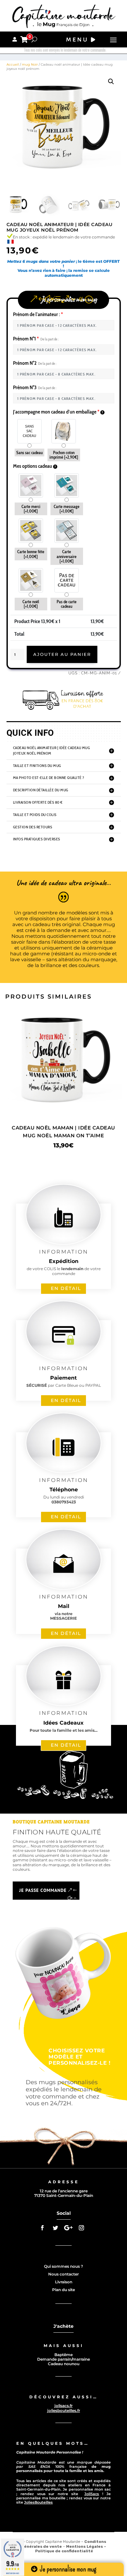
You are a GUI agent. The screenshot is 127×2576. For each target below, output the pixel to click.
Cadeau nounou (64, 2364)
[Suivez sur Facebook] (42, 2228)
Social (64, 2213)
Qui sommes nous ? (63, 2266)
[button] (111, 82)
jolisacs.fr (63, 2406)
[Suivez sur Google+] (68, 2228)
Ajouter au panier (62, 654)
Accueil (13, 64)
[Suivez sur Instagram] (81, 2228)
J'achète (63, 2326)
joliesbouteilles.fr (64, 2410)
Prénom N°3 (35, 387)
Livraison (64, 2282)
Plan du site (63, 2290)
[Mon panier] (24, 39)
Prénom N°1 (36, 339)
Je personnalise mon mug (67, 2569)
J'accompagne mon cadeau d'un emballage (56, 412)
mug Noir (30, 64)
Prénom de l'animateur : (38, 314)
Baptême (63, 2355)
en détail (66, 1288)
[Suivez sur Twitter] (55, 2228)
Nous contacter (63, 2274)
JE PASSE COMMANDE (43, 1890)
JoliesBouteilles (38, 2502)
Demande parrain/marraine (63, 2359)
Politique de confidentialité (64, 2551)
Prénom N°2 (35, 363)
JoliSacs (92, 2494)
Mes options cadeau (33, 466)
